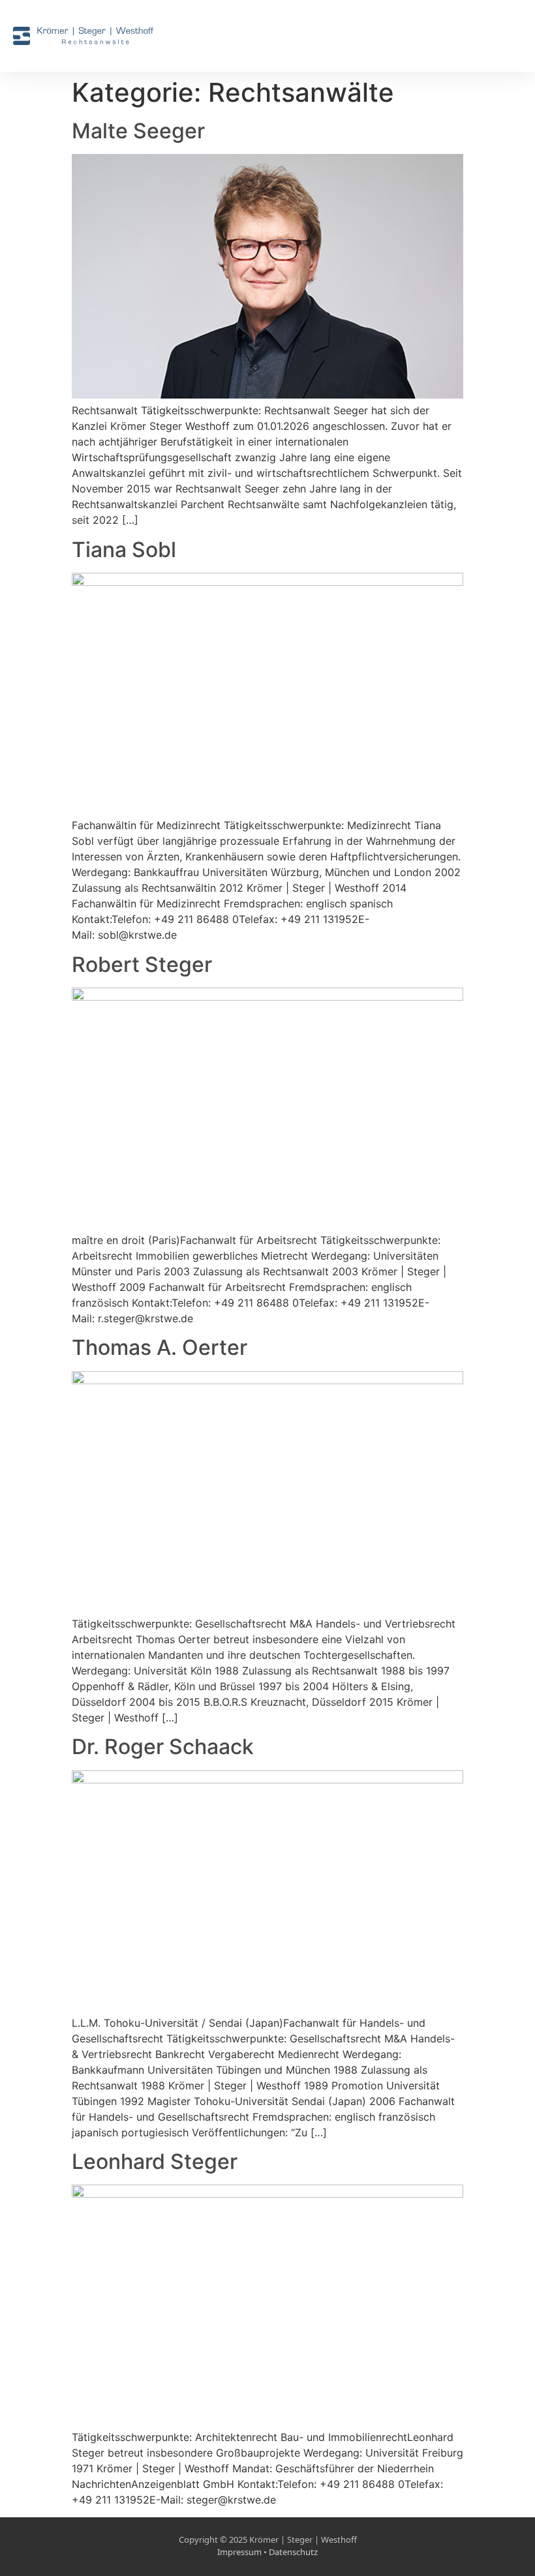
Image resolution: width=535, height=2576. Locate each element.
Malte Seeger (138, 131)
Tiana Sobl (124, 550)
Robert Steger (142, 964)
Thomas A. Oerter (160, 1347)
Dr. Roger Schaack (163, 1747)
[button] (513, 36)
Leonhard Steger (155, 2161)
